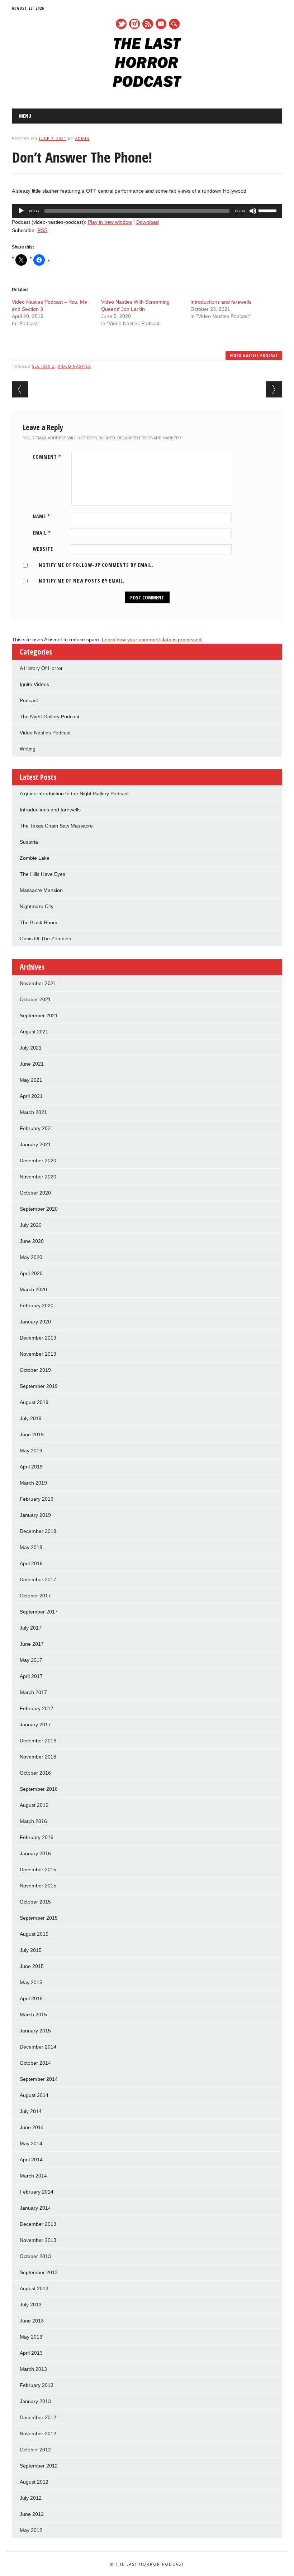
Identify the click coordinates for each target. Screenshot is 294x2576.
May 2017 (31, 1660)
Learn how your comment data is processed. (152, 640)
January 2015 (35, 2031)
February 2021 (37, 1128)
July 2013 (31, 2305)
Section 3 (43, 366)
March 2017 (33, 1692)
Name (41, 516)
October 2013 (35, 2256)
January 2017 (35, 1724)
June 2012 (32, 2514)
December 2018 (38, 1531)
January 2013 (35, 2401)
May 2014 (31, 2143)
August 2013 (34, 2288)
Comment (47, 457)
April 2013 (31, 2353)
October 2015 (35, 1902)
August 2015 (34, 1934)
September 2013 (39, 2272)
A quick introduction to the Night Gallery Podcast (74, 793)
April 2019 (31, 1467)
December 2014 (38, 2047)
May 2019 (31, 1451)
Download (148, 222)
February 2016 (37, 1837)
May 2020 (31, 1257)
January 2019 (35, 1515)
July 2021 (31, 1048)
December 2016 (38, 1741)
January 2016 (35, 1853)
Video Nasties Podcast (254, 355)
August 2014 (34, 2095)
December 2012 (38, 2417)
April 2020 (31, 1273)
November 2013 (38, 2240)
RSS (148, 24)
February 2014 (37, 2192)
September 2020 (39, 1209)
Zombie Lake (35, 858)
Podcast (29, 700)
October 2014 (35, 2063)
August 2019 (34, 1402)
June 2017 (32, 1644)
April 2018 (31, 1563)
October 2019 (35, 1370)
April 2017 (31, 1676)
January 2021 (35, 1144)
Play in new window (110, 222)
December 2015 (38, 1870)
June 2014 (32, 2127)
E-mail (161, 24)
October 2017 (35, 1596)
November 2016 (38, 1757)
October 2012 (35, 2450)
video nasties (74, 366)
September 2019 (39, 1386)
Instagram (134, 24)
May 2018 (31, 1547)
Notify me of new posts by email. (82, 581)
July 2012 (31, 2498)
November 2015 (38, 1886)
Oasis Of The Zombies (45, 939)
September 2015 (39, 1918)
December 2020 (38, 1161)
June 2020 (32, 1241)
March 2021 (33, 1112)
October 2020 (35, 1193)
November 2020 (38, 1177)
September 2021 (39, 1016)
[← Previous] (20, 389)
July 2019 (31, 1418)
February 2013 (37, 2385)
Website (43, 549)
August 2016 (34, 1805)
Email (42, 533)
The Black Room (39, 922)
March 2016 (33, 1821)
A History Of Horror (41, 668)
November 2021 (38, 983)
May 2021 (31, 1080)
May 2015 (31, 1982)
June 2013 (32, 2321)
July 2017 (31, 1628)
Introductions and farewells (221, 302)
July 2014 (31, 2111)
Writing (28, 749)
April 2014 (31, 2160)
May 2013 (31, 2337)
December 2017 (38, 1579)
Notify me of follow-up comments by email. (96, 565)
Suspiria (29, 842)
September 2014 (39, 2079)
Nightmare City (37, 906)
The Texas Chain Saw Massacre (56, 826)
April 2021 (31, 1096)
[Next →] (274, 389)
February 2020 (37, 1306)
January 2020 (35, 1322)
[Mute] (253, 211)
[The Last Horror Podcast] (147, 85)
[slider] (269, 210)
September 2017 (39, 1612)
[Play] (21, 211)
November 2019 (38, 1354)
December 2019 (38, 1338)
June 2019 (32, 1434)
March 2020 (33, 1289)
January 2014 (35, 2208)
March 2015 (33, 2015)
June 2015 (32, 1966)
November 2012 (38, 2433)
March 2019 (33, 1483)
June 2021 (32, 1064)
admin (82, 138)
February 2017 (37, 1708)
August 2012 (34, 2482)
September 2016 (39, 1789)
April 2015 (31, 1998)
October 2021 (35, 999)
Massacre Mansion (41, 890)
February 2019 (37, 1499)
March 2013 (33, 2369)
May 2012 (31, 2530)
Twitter (121, 24)
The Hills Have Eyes (42, 874)
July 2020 (31, 1225)
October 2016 (35, 1773)
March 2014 (33, 2176)
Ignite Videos (34, 684)
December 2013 (38, 2224)
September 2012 (39, 2466)
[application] (147, 211)
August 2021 (34, 1032)
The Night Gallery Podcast (49, 717)
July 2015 (31, 1950)
